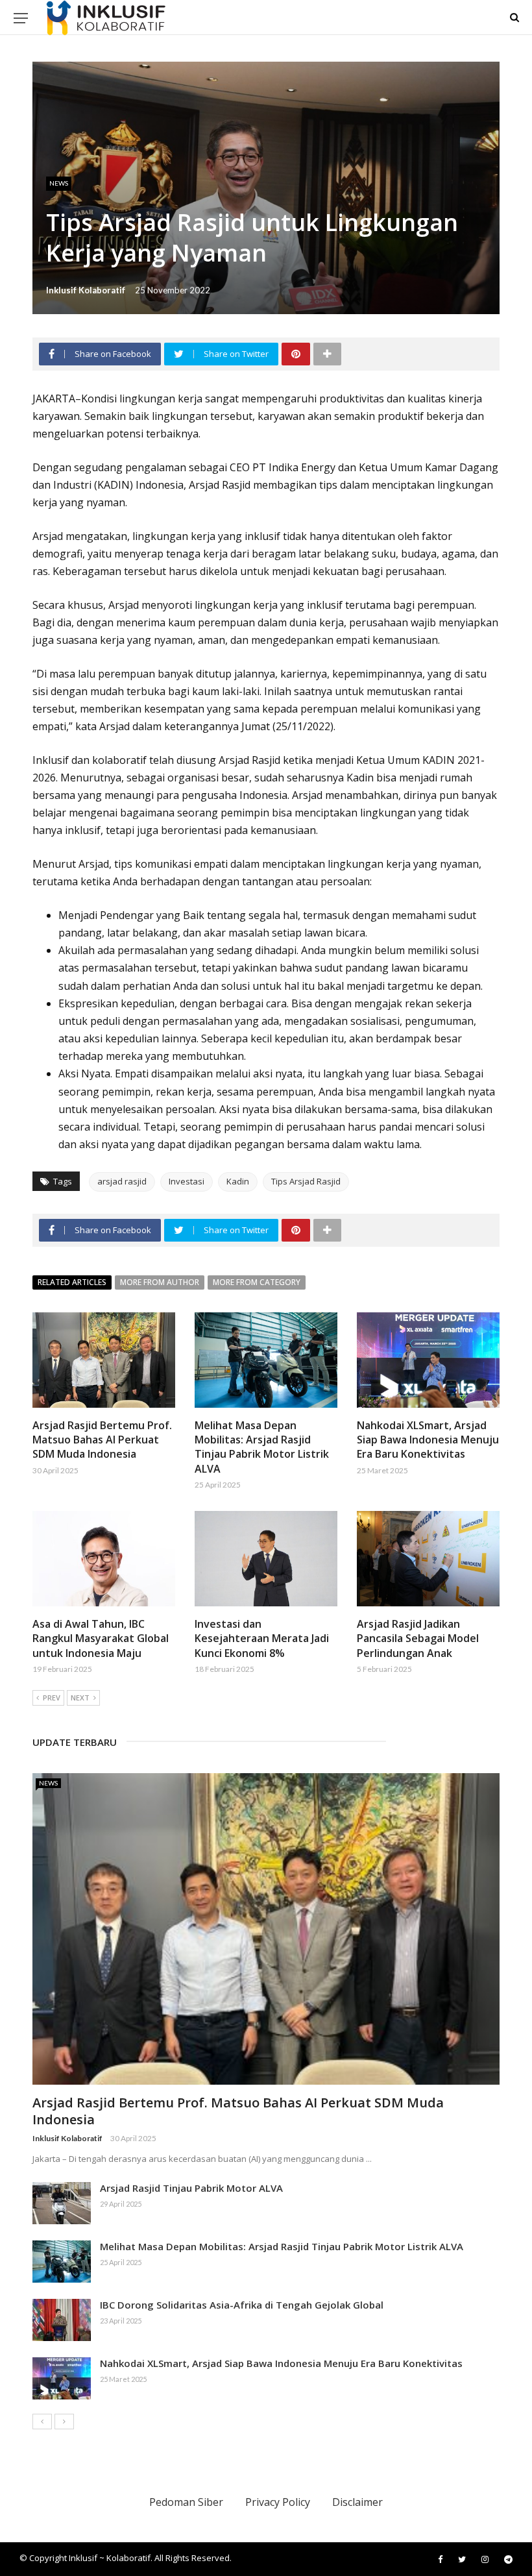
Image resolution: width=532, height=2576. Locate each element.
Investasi (187, 1181)
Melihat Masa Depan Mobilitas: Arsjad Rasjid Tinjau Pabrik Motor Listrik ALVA (262, 1447)
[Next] (64, 2422)
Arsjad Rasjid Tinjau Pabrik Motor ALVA (191, 2188)
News (59, 183)
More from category (257, 1282)
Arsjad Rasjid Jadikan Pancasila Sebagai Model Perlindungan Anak (418, 1638)
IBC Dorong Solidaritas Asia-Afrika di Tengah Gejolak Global (242, 2305)
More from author (160, 1282)
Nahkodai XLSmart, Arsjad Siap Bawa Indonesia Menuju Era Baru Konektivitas (428, 1440)
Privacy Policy (278, 2502)
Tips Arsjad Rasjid (306, 1181)
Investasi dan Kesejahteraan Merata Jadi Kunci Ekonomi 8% (262, 1638)
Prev (52, 1698)
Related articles (72, 1282)
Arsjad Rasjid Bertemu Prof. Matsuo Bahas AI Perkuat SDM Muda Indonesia (102, 1440)
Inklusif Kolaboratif (86, 290)
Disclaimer (357, 2502)
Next (80, 1698)
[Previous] (42, 2422)
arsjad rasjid (122, 1181)
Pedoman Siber (186, 2502)
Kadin (238, 1181)
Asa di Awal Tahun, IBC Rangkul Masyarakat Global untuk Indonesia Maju (101, 1638)
